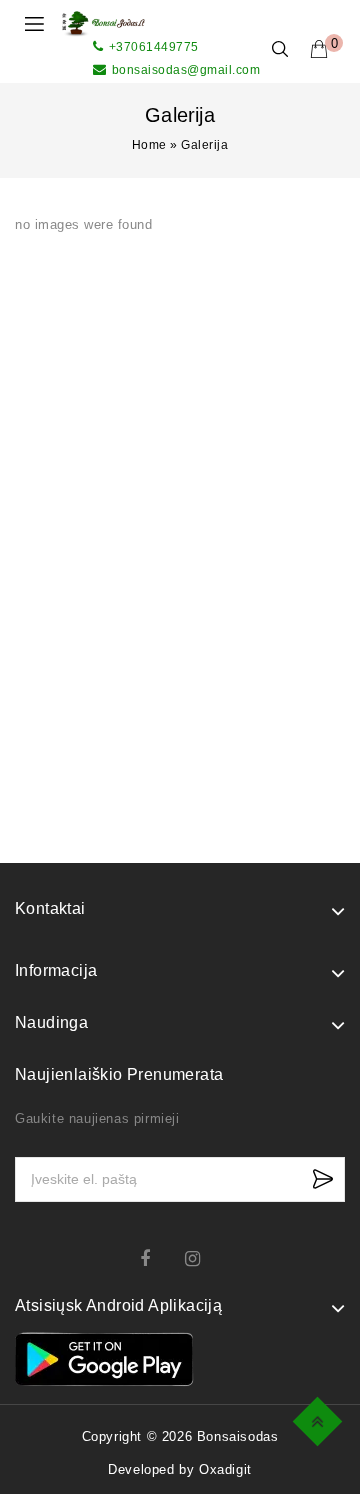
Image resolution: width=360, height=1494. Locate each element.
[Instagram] (202, 1258)
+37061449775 (154, 47)
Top (320, 1418)
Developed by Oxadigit (180, 1469)
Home (149, 145)
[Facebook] (157, 1258)
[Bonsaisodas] (103, 22)
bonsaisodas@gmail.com (186, 70)
